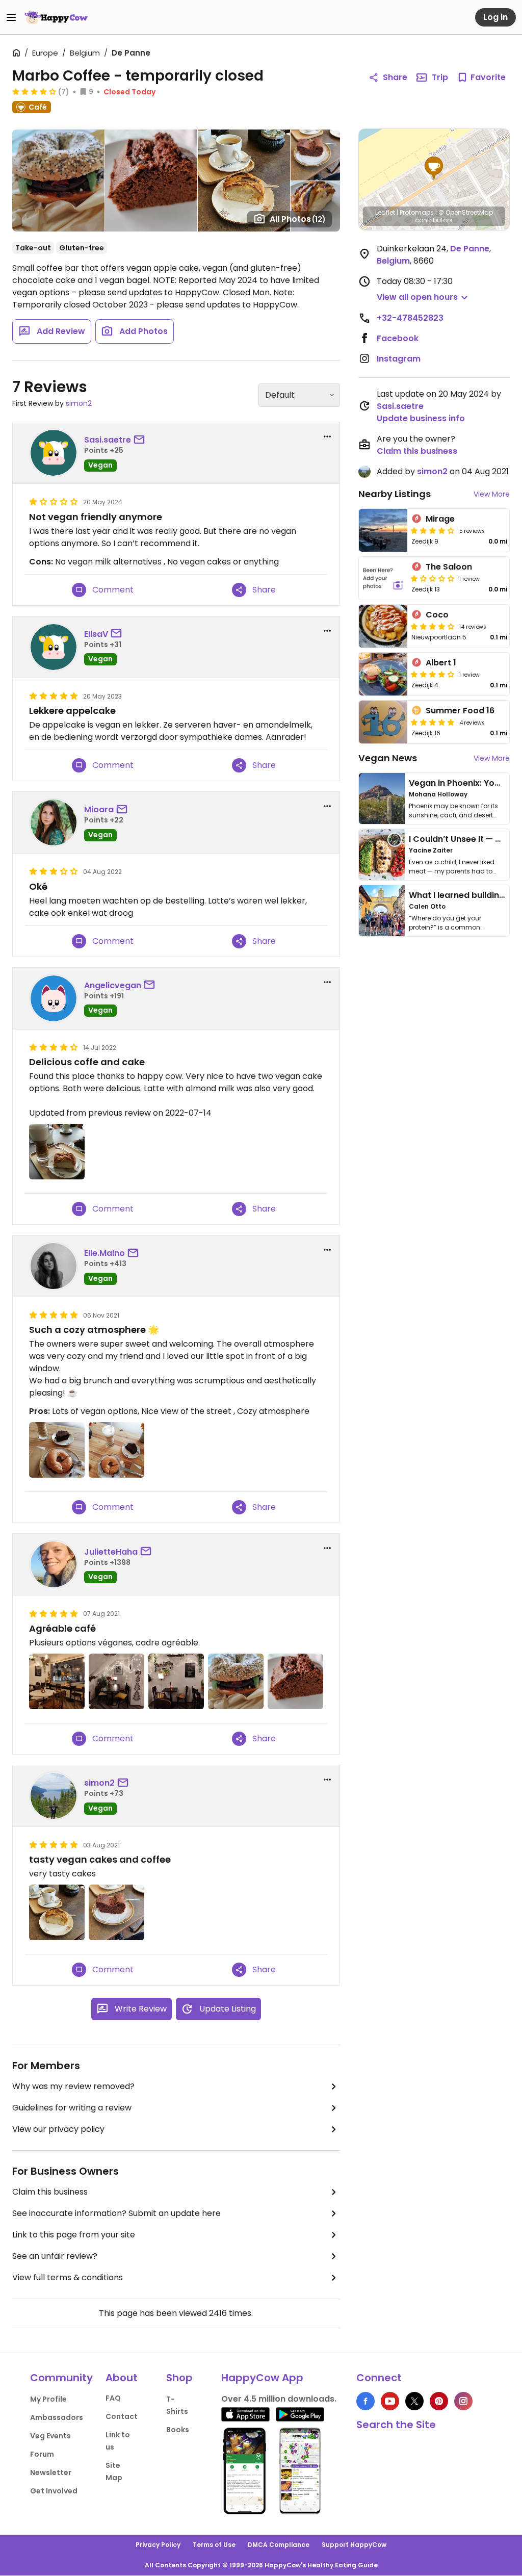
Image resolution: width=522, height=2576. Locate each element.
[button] (434, 168)
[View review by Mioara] (54, 822)
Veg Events (50, 2436)
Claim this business (50, 2192)
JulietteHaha (111, 1552)
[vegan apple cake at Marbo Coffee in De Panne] (57, 1912)
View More (492, 494)
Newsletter (51, 2472)
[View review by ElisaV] (54, 647)
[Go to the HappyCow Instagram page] (463, 2401)
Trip (440, 77)
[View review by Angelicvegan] (54, 998)
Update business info (421, 418)
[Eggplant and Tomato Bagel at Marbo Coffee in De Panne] (57, 1450)
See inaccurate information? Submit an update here (116, 2213)
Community (61, 2378)
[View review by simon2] (54, 1796)
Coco (437, 615)
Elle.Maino (105, 1253)
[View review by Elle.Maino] (54, 1266)
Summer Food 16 (460, 711)
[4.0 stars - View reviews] (34, 91)
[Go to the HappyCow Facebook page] (366, 2401)
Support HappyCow (354, 2545)
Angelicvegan (113, 985)
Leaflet (385, 212)
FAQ (113, 2398)
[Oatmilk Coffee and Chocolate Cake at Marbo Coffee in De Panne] (116, 1450)
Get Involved (54, 2491)
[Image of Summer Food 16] (383, 722)
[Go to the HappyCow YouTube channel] (390, 2401)
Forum (42, 2454)
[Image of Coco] (383, 626)
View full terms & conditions (68, 2277)
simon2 (79, 403)
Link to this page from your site (74, 2235)
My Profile (48, 2399)
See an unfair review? (55, 2256)
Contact (122, 2416)
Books (178, 2430)
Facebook (398, 338)
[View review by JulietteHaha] (54, 1564)
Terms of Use (214, 2545)
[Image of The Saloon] (383, 578)
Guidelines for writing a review (72, 2108)
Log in (495, 17)
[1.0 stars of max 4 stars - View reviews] (433, 578)
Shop (179, 2378)
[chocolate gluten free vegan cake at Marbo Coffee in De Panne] (116, 1912)
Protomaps (417, 212)
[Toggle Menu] (11, 17)
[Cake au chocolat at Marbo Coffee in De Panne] (295, 1681)
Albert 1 (441, 663)
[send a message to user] (141, 440)
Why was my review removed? (73, 2086)
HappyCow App (262, 2378)
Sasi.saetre (108, 440)
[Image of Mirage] (383, 530)
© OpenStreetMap (466, 212)
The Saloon (449, 567)
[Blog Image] (382, 798)
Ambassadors (57, 2417)
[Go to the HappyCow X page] (414, 2401)
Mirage (440, 519)
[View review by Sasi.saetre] (54, 453)
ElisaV (96, 634)
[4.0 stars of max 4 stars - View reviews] (433, 530)
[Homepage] (56, 17)
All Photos (298, 219)
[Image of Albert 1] (383, 674)
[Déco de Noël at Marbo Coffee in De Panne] (57, 1681)
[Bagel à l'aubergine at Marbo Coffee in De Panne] (236, 1681)
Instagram (399, 359)
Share (395, 77)
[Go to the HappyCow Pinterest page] (439, 2401)
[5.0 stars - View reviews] (433, 722)
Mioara (99, 809)
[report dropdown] (327, 436)
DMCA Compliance (279, 2545)
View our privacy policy (58, 2129)
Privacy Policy (158, 2545)
